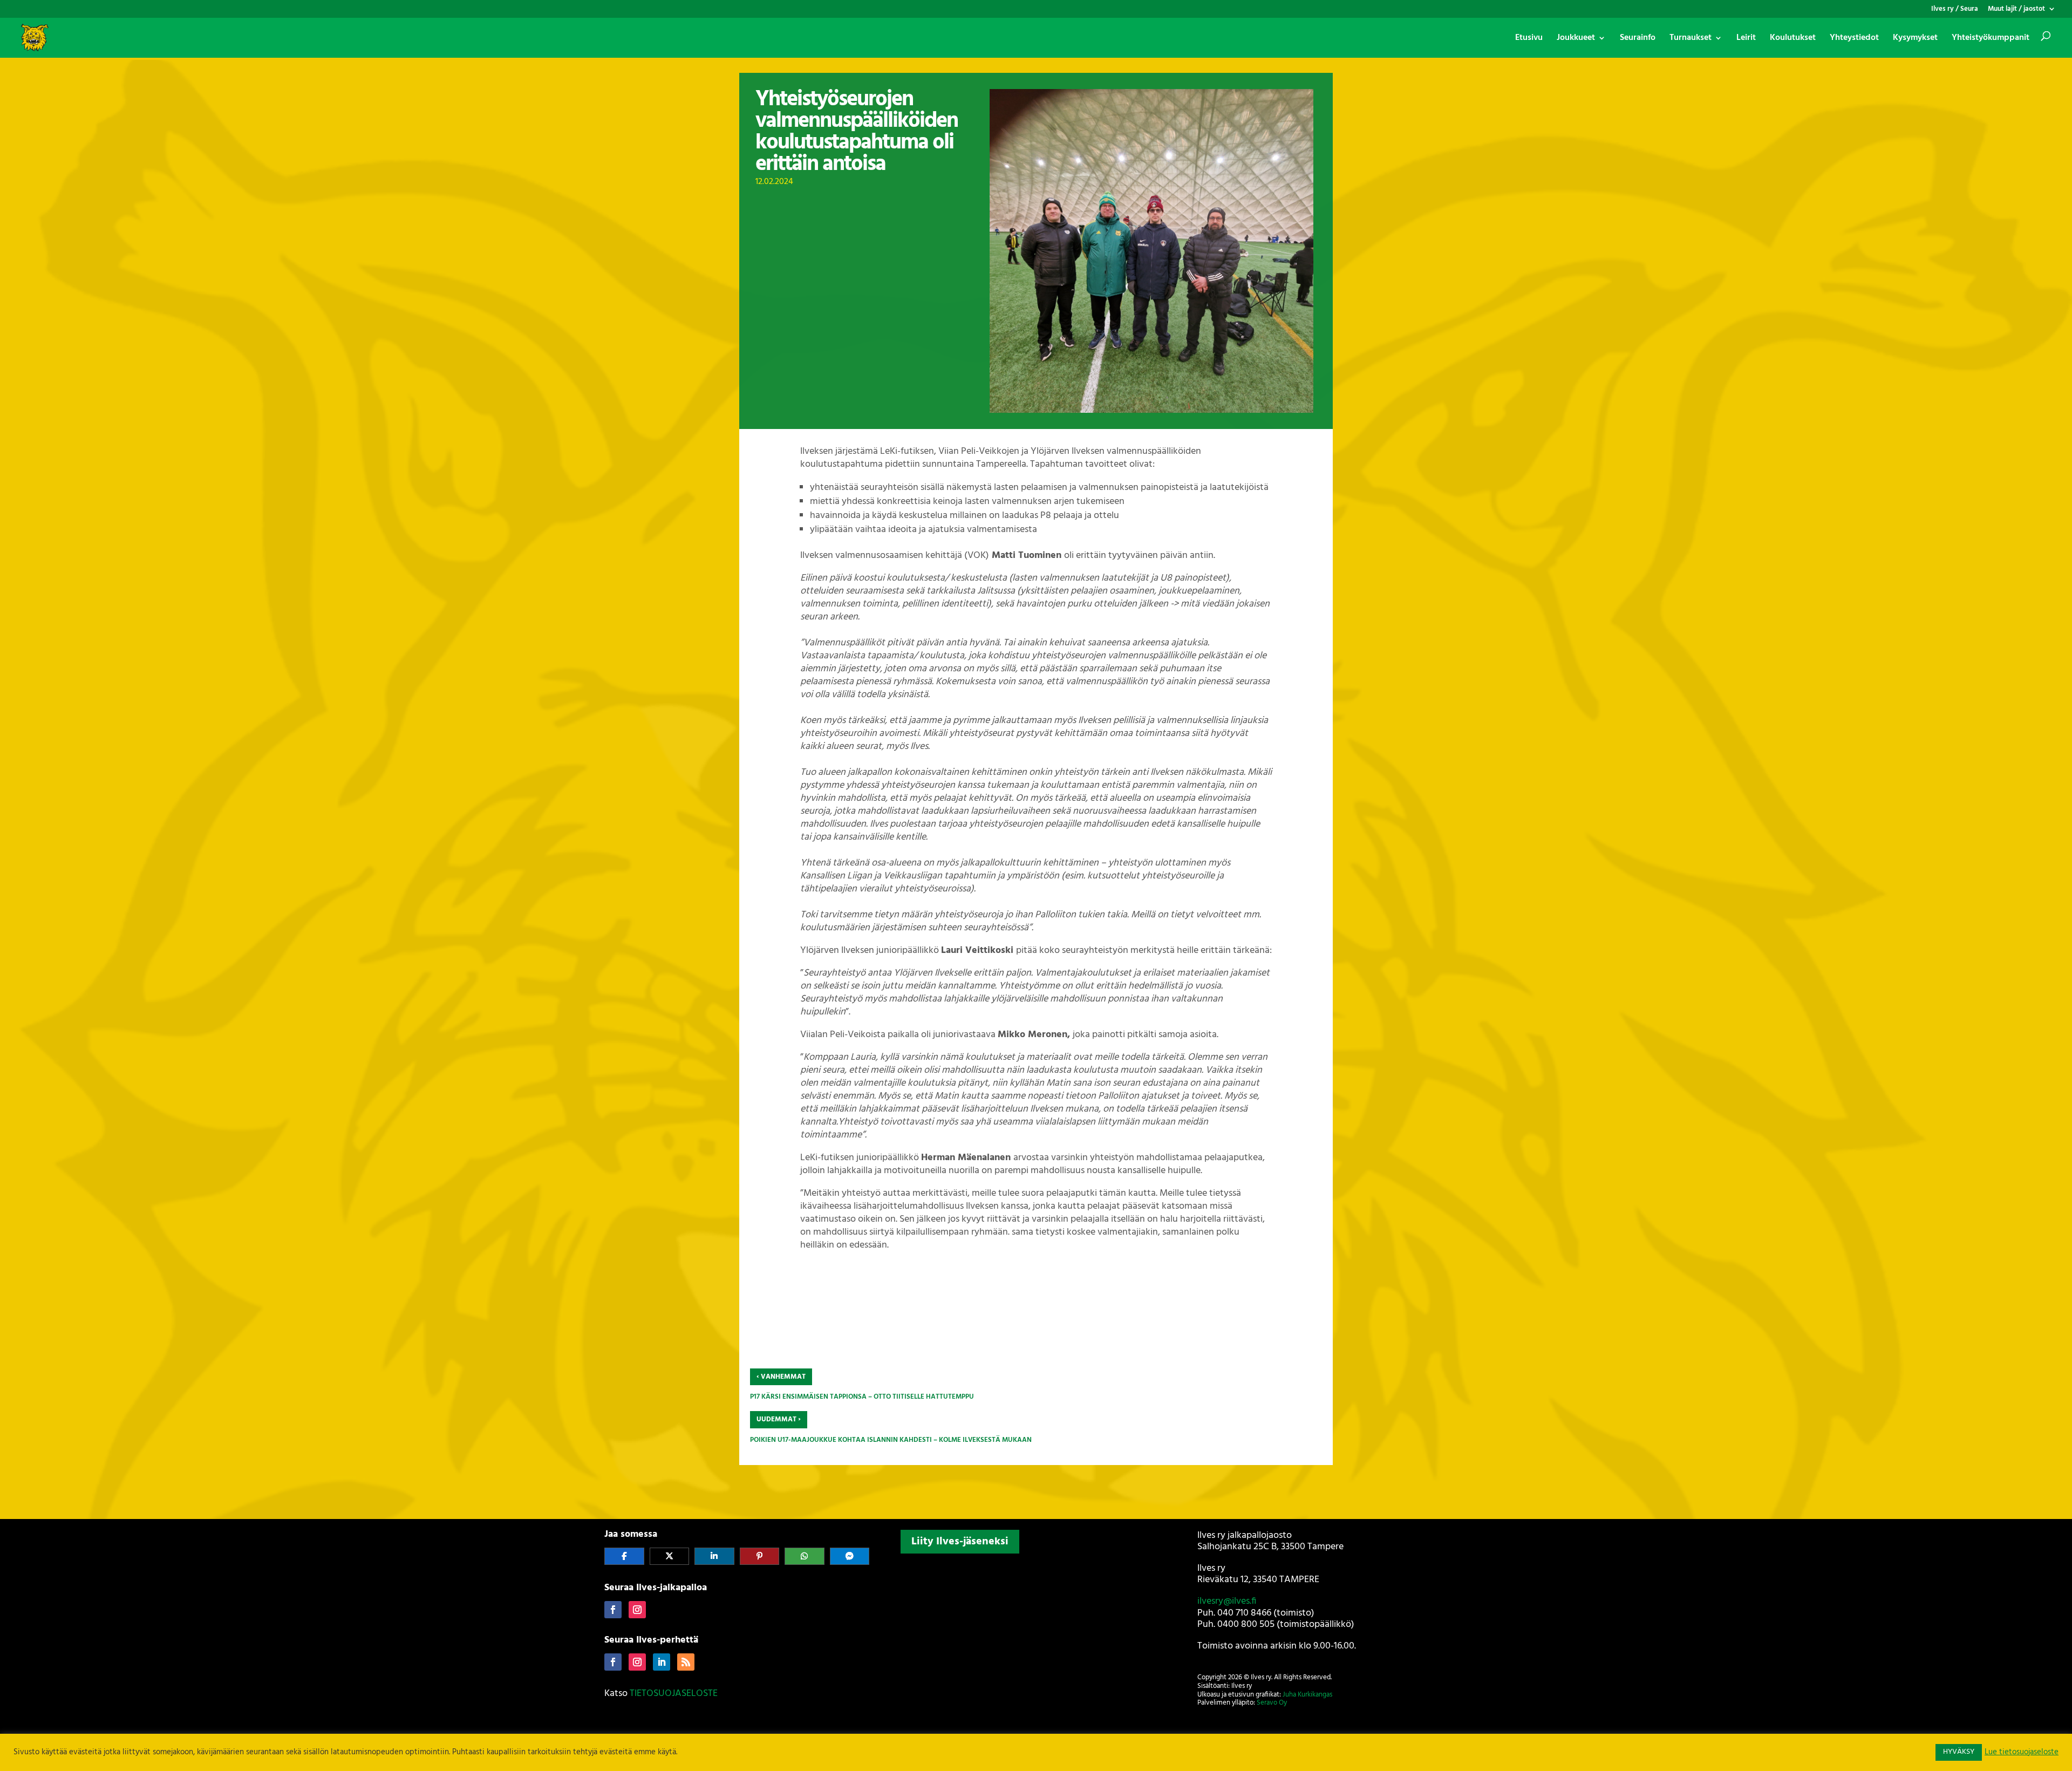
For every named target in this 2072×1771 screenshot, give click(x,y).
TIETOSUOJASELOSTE (674, 1694)
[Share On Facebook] (624, 1556)
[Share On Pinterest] (760, 1556)
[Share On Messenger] (850, 1556)
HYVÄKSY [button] (1959, 1752)
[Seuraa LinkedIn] (662, 1662)
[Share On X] (670, 1556)
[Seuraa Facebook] (613, 1610)
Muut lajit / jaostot (2016, 10)
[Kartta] (1036, 1629)
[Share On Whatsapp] (805, 1556)
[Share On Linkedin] (714, 1556)
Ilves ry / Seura (1955, 10)
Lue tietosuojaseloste (2022, 1753)
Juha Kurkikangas (1307, 1695)
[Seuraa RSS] (686, 1662)
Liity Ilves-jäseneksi (960, 1542)
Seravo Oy (1272, 1703)
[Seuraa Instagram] (637, 1610)
